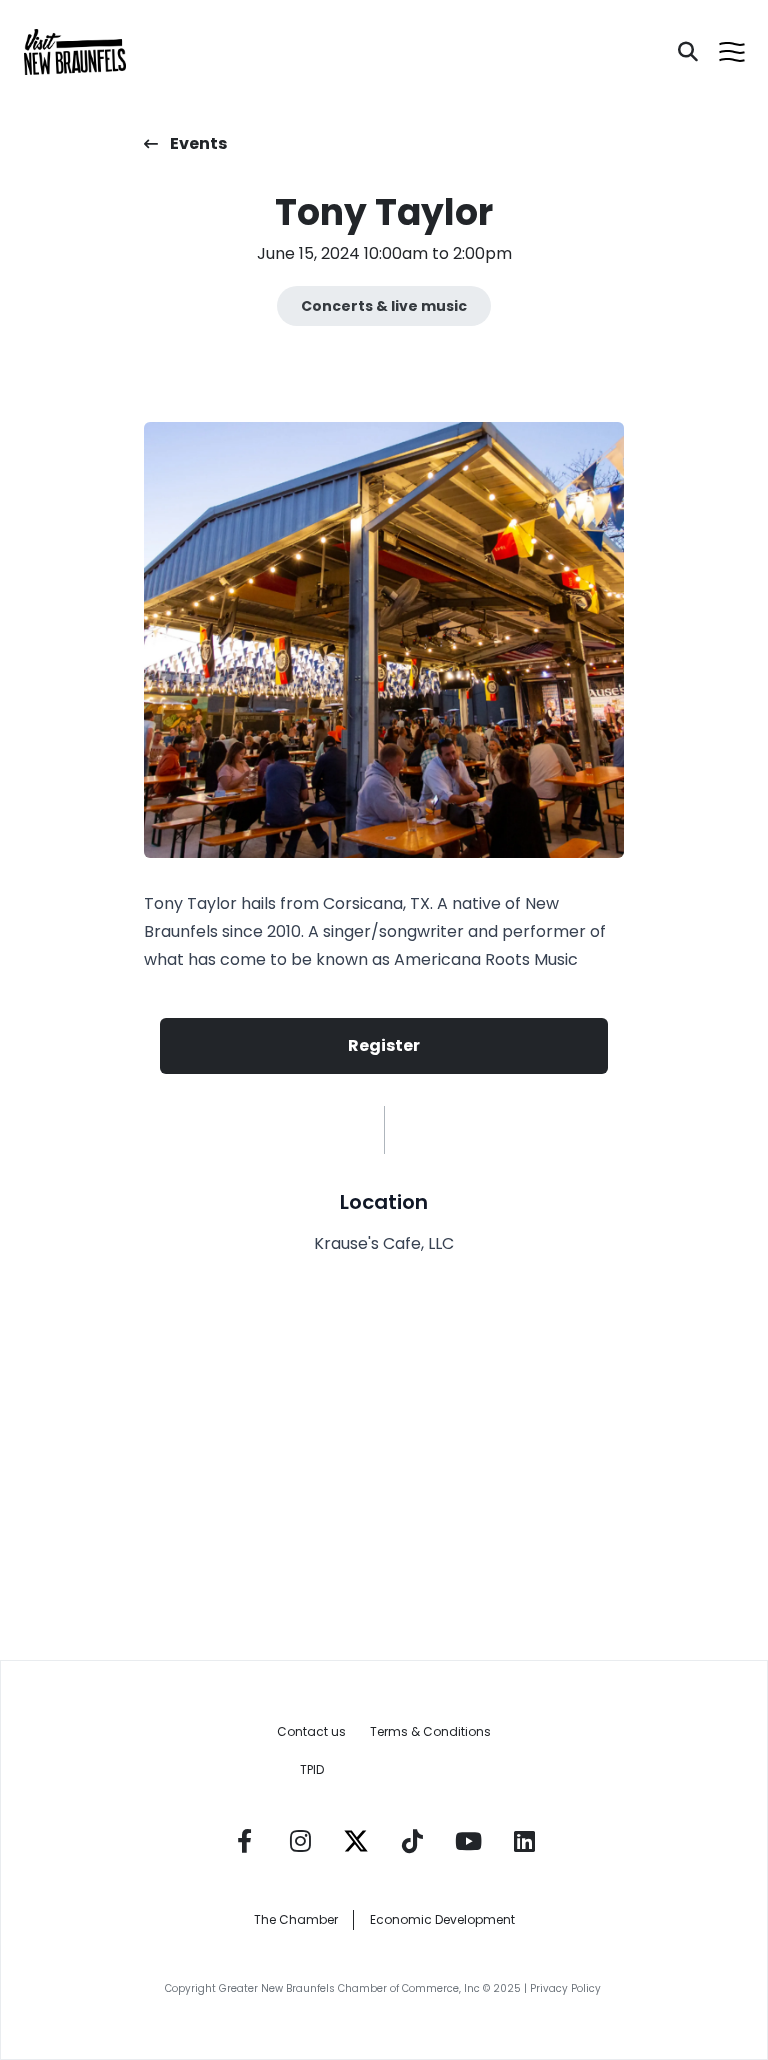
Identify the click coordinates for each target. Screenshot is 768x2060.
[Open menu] (732, 52)
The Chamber (296, 1919)
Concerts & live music (384, 306)
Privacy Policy (567, 1988)
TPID (312, 1769)
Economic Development (442, 1919)
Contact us (311, 1731)
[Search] (688, 52)
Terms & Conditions (430, 1731)
